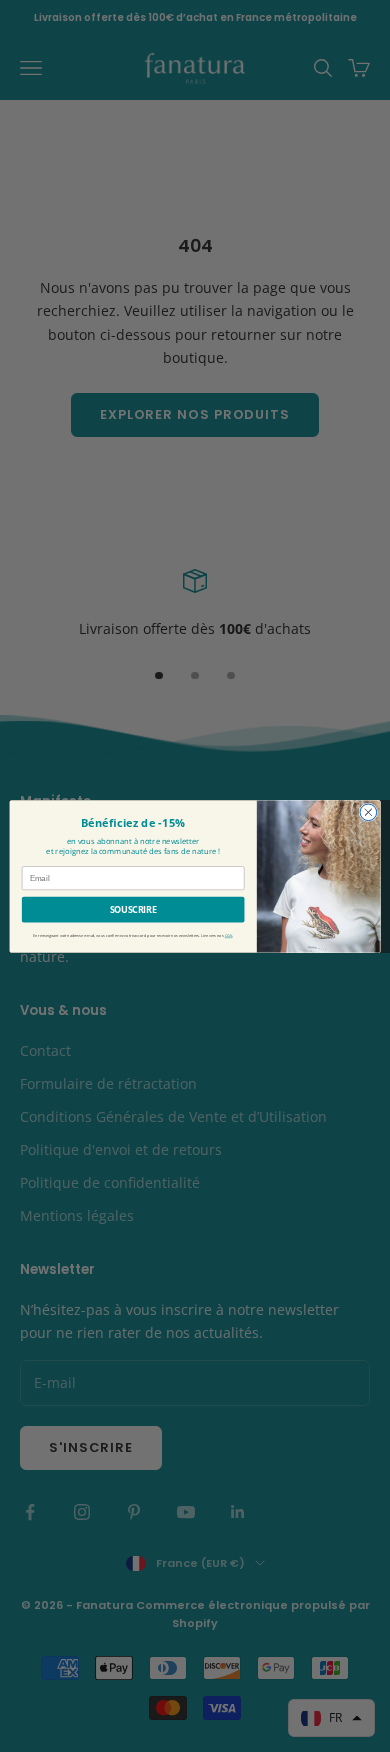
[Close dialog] (368, 811)
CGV (229, 935)
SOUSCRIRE (133, 908)
